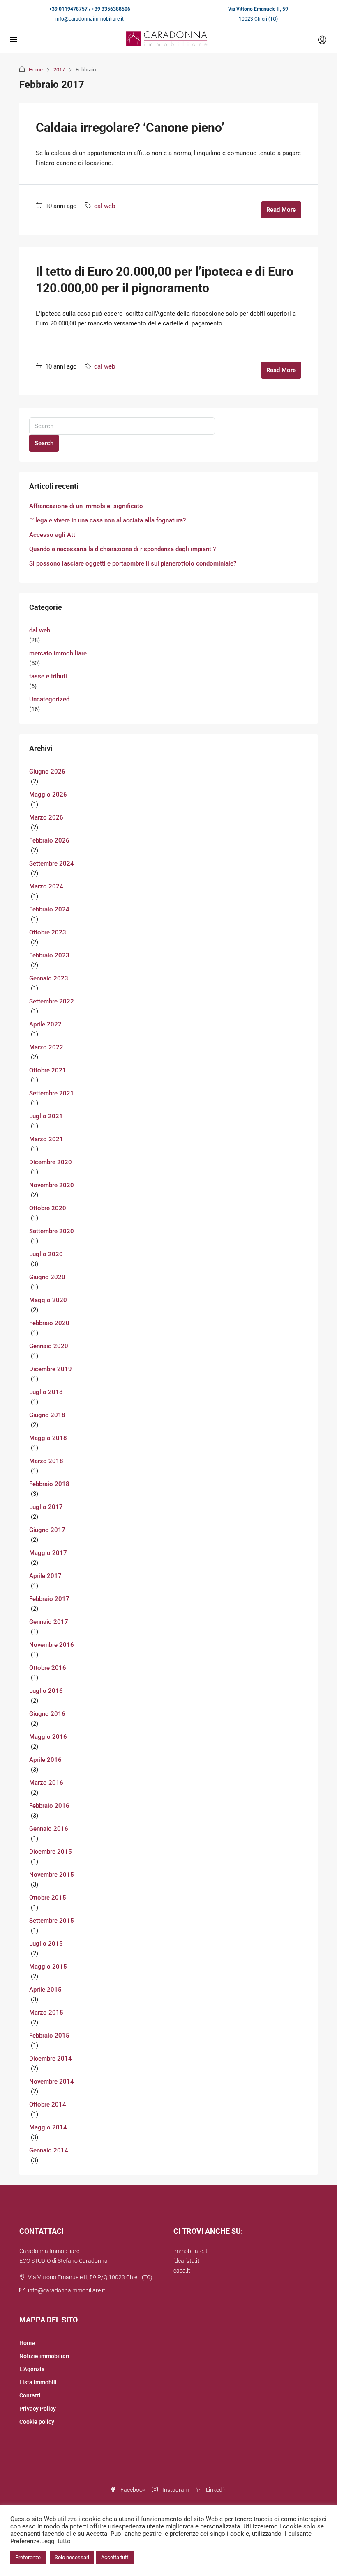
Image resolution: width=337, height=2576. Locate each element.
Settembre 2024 (52, 863)
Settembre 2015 (52, 1921)
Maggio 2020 (48, 1300)
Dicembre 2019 (51, 1369)
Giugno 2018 (47, 1415)
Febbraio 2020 (49, 1323)
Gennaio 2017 (49, 1622)
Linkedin (216, 2490)
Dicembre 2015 (51, 1852)
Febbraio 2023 (49, 955)
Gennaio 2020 (49, 1346)
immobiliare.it (190, 2251)
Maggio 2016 (48, 1737)
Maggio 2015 (48, 1967)
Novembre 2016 (52, 1645)
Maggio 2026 (48, 795)
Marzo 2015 (46, 2013)
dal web (105, 206)
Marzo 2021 (46, 1139)
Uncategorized (49, 699)
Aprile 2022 (45, 1024)
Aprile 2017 (45, 1576)
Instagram (175, 2490)
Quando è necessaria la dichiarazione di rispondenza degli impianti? (122, 549)
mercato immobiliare (58, 653)
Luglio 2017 (46, 1507)
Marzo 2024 (46, 886)
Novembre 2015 (52, 1875)
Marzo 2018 (46, 1461)
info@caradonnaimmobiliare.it (90, 19)
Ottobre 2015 (48, 1898)
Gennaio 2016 (49, 1829)
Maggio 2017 (48, 1553)
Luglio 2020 (46, 1254)
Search (44, 443)
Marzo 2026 (46, 817)
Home (36, 70)
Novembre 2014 (52, 2081)
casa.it (182, 2271)
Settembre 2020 (52, 1231)
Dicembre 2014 (51, 2059)
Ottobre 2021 (48, 1070)
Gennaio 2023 (49, 978)
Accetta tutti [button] (115, 2557)
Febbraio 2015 (49, 2036)
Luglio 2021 (46, 1116)
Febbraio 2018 (49, 1484)
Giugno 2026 (47, 772)
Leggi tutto (56, 2541)
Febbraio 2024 (49, 909)
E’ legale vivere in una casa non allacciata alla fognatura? (107, 520)
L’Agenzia (32, 2369)
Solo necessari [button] (72, 2557)
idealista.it (186, 2261)
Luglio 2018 (46, 1392)
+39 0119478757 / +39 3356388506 (90, 9)
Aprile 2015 (45, 1990)
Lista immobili (38, 2382)
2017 (59, 70)
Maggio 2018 (48, 1438)
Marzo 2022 (46, 1047)
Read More (281, 210)
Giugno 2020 (47, 1277)
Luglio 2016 (46, 1691)
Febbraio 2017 (49, 1599)
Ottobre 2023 (48, 932)
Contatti (30, 2395)
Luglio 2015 (46, 1944)
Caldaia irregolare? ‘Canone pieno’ (130, 127)
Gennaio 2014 (49, 2150)
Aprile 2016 (45, 1760)
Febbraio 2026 (49, 840)
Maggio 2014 (48, 2127)
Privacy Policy (38, 2409)
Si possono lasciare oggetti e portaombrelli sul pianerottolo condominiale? (133, 563)
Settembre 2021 (52, 1093)
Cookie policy (37, 2422)
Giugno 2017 (47, 1530)
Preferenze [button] (28, 2557)
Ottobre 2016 (48, 1668)
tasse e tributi (48, 676)
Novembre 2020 (52, 1185)
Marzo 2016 (46, 1783)
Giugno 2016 (47, 1714)
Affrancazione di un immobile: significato (86, 506)
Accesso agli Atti (53, 535)
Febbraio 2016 (49, 1806)
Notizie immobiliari (44, 2356)
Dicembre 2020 (51, 1162)
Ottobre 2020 (48, 1208)
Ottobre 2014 (48, 2104)
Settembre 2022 (52, 1001)
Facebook (132, 2490)
